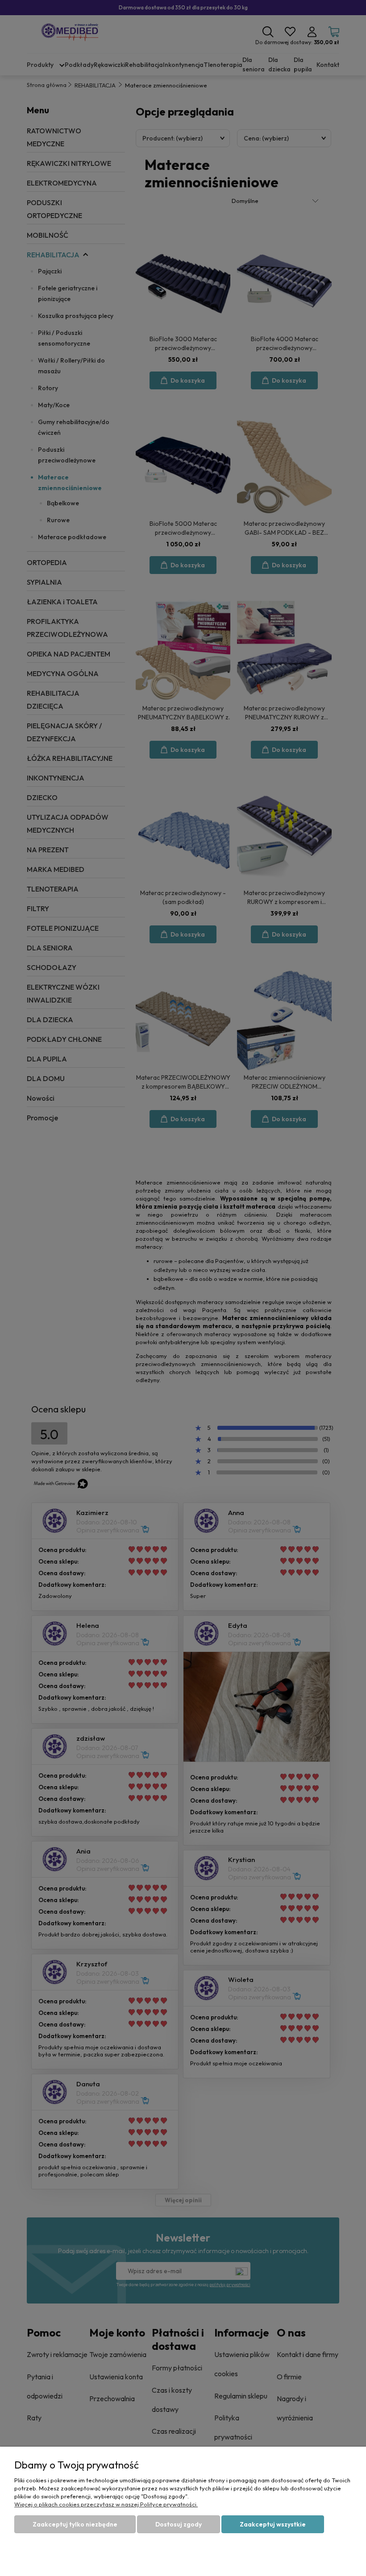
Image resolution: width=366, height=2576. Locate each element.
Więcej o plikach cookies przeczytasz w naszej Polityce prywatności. (106, 2504)
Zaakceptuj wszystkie (273, 2524)
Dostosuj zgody (179, 2524)
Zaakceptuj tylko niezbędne (75, 2524)
